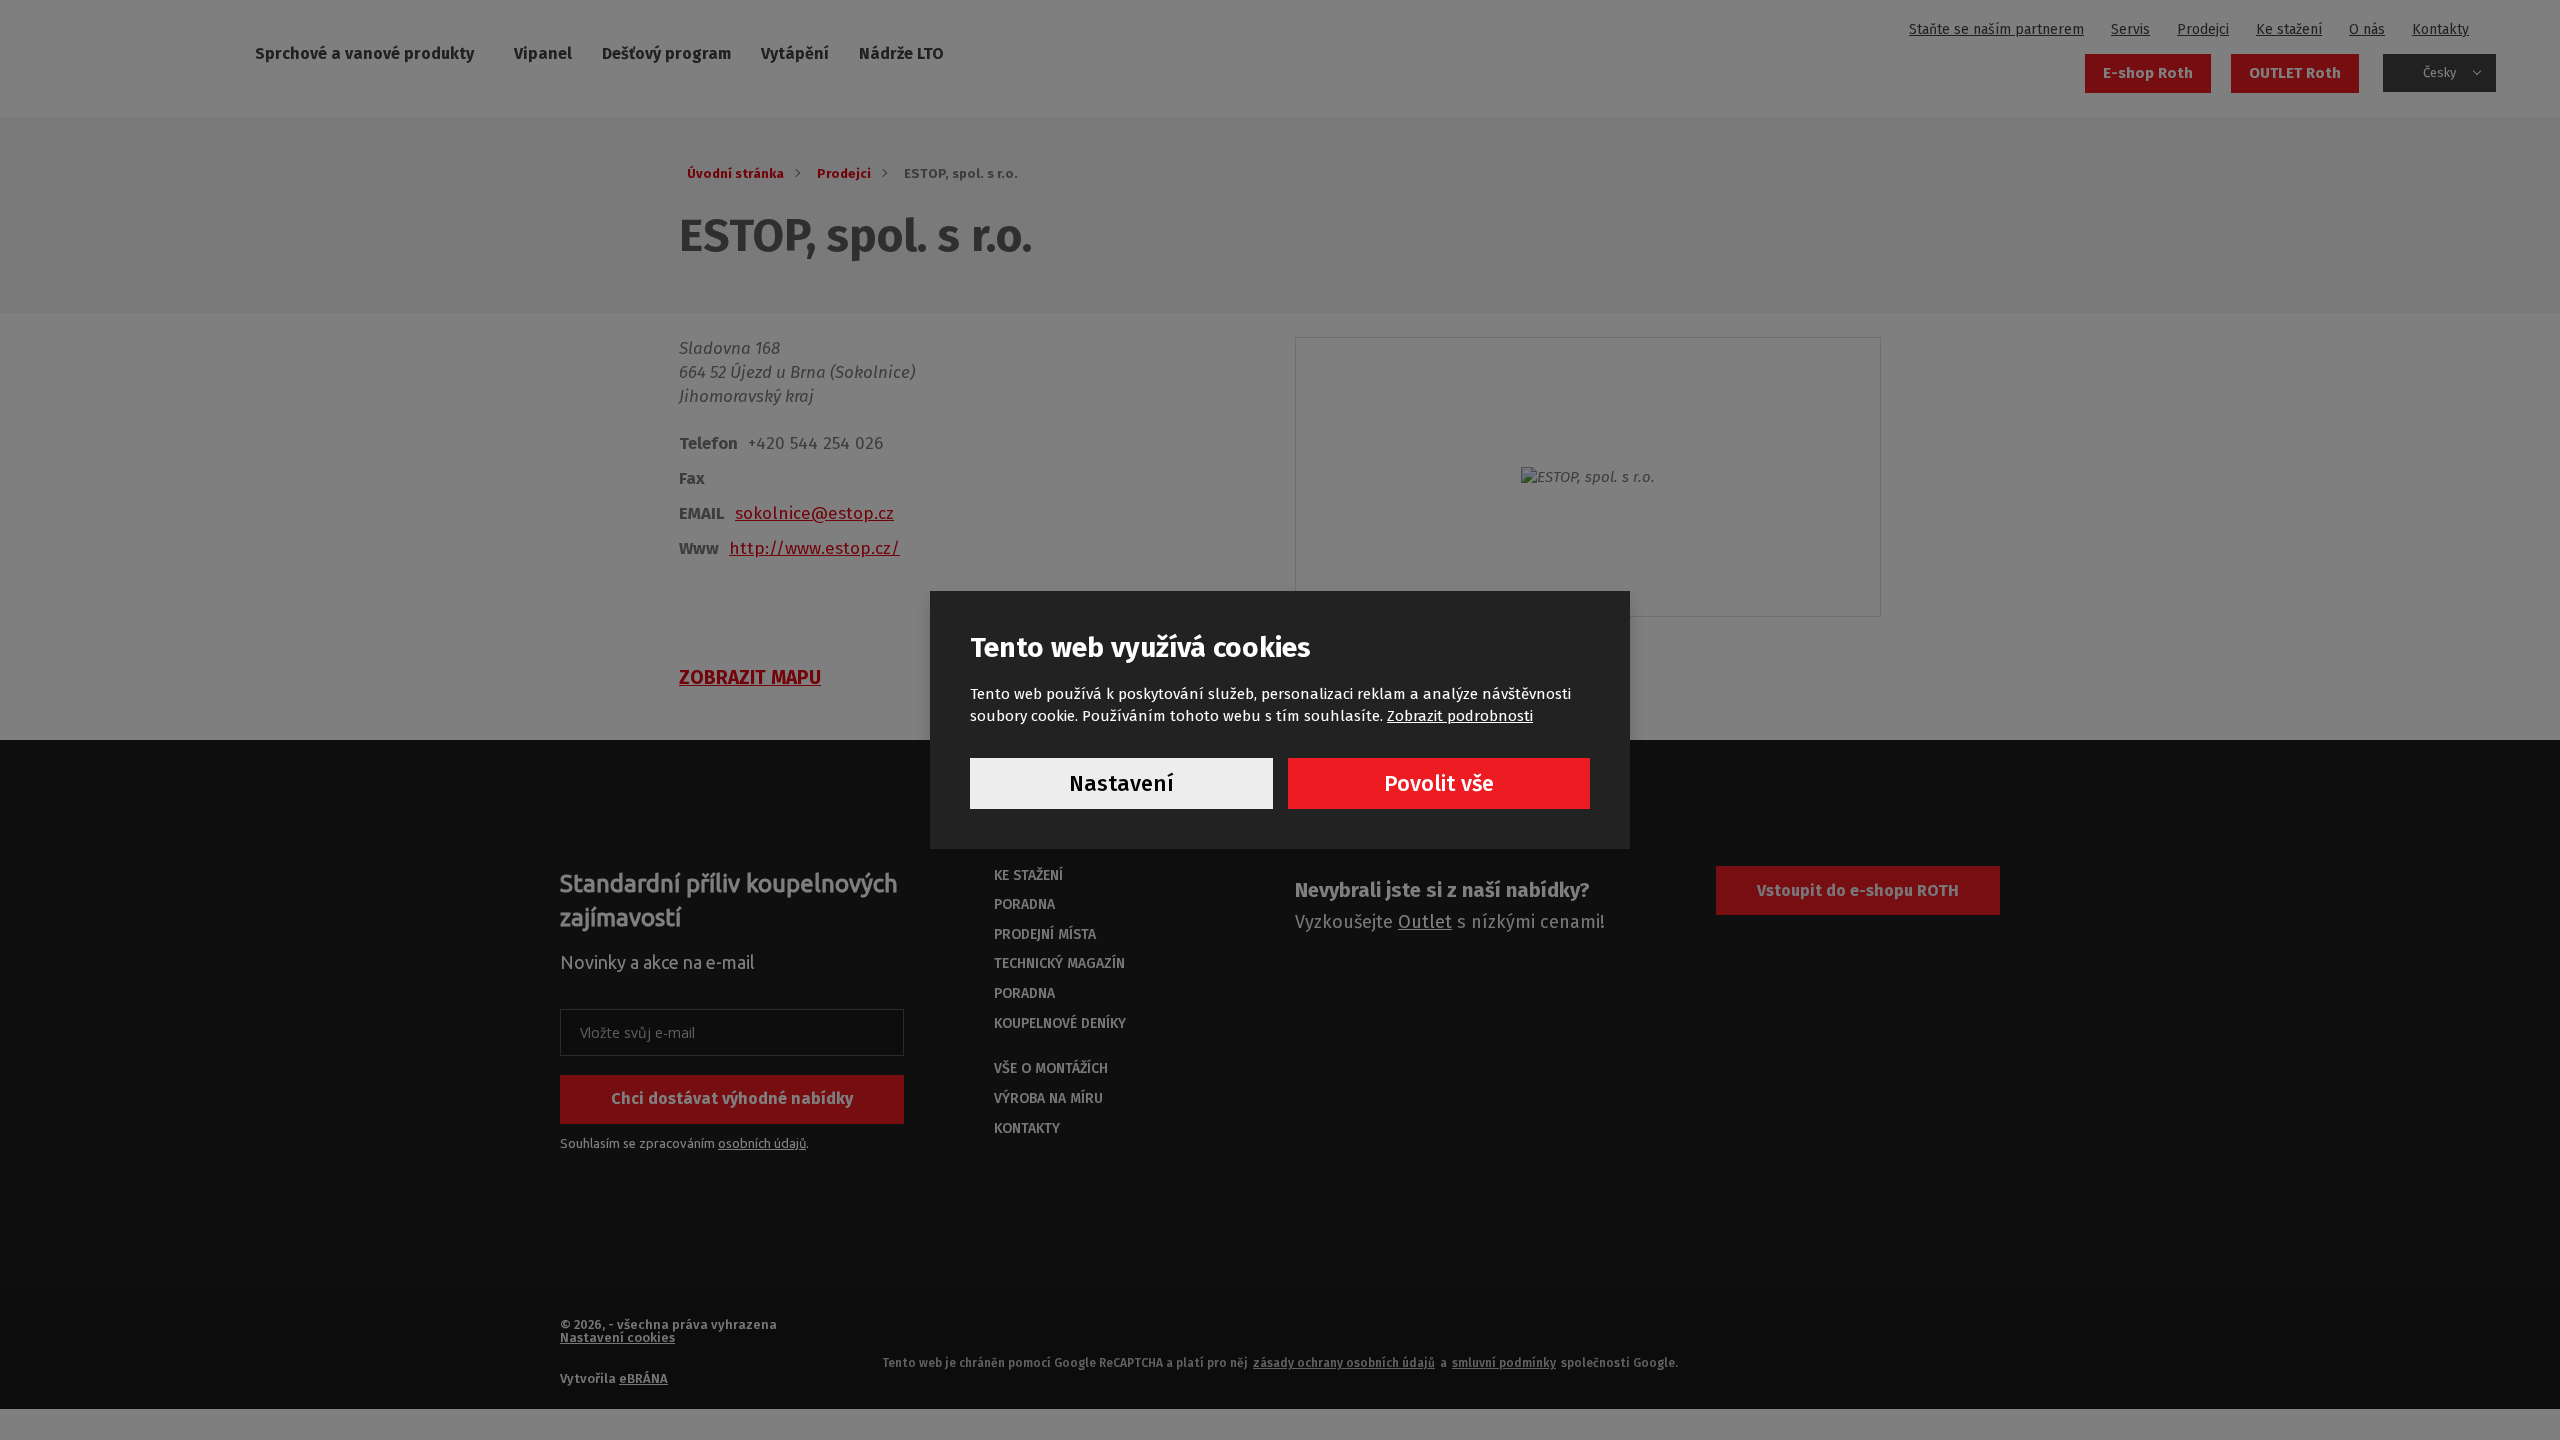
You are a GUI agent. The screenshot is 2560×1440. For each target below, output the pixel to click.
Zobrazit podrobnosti (1460, 716)
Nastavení (1121, 783)
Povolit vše (1439, 783)
